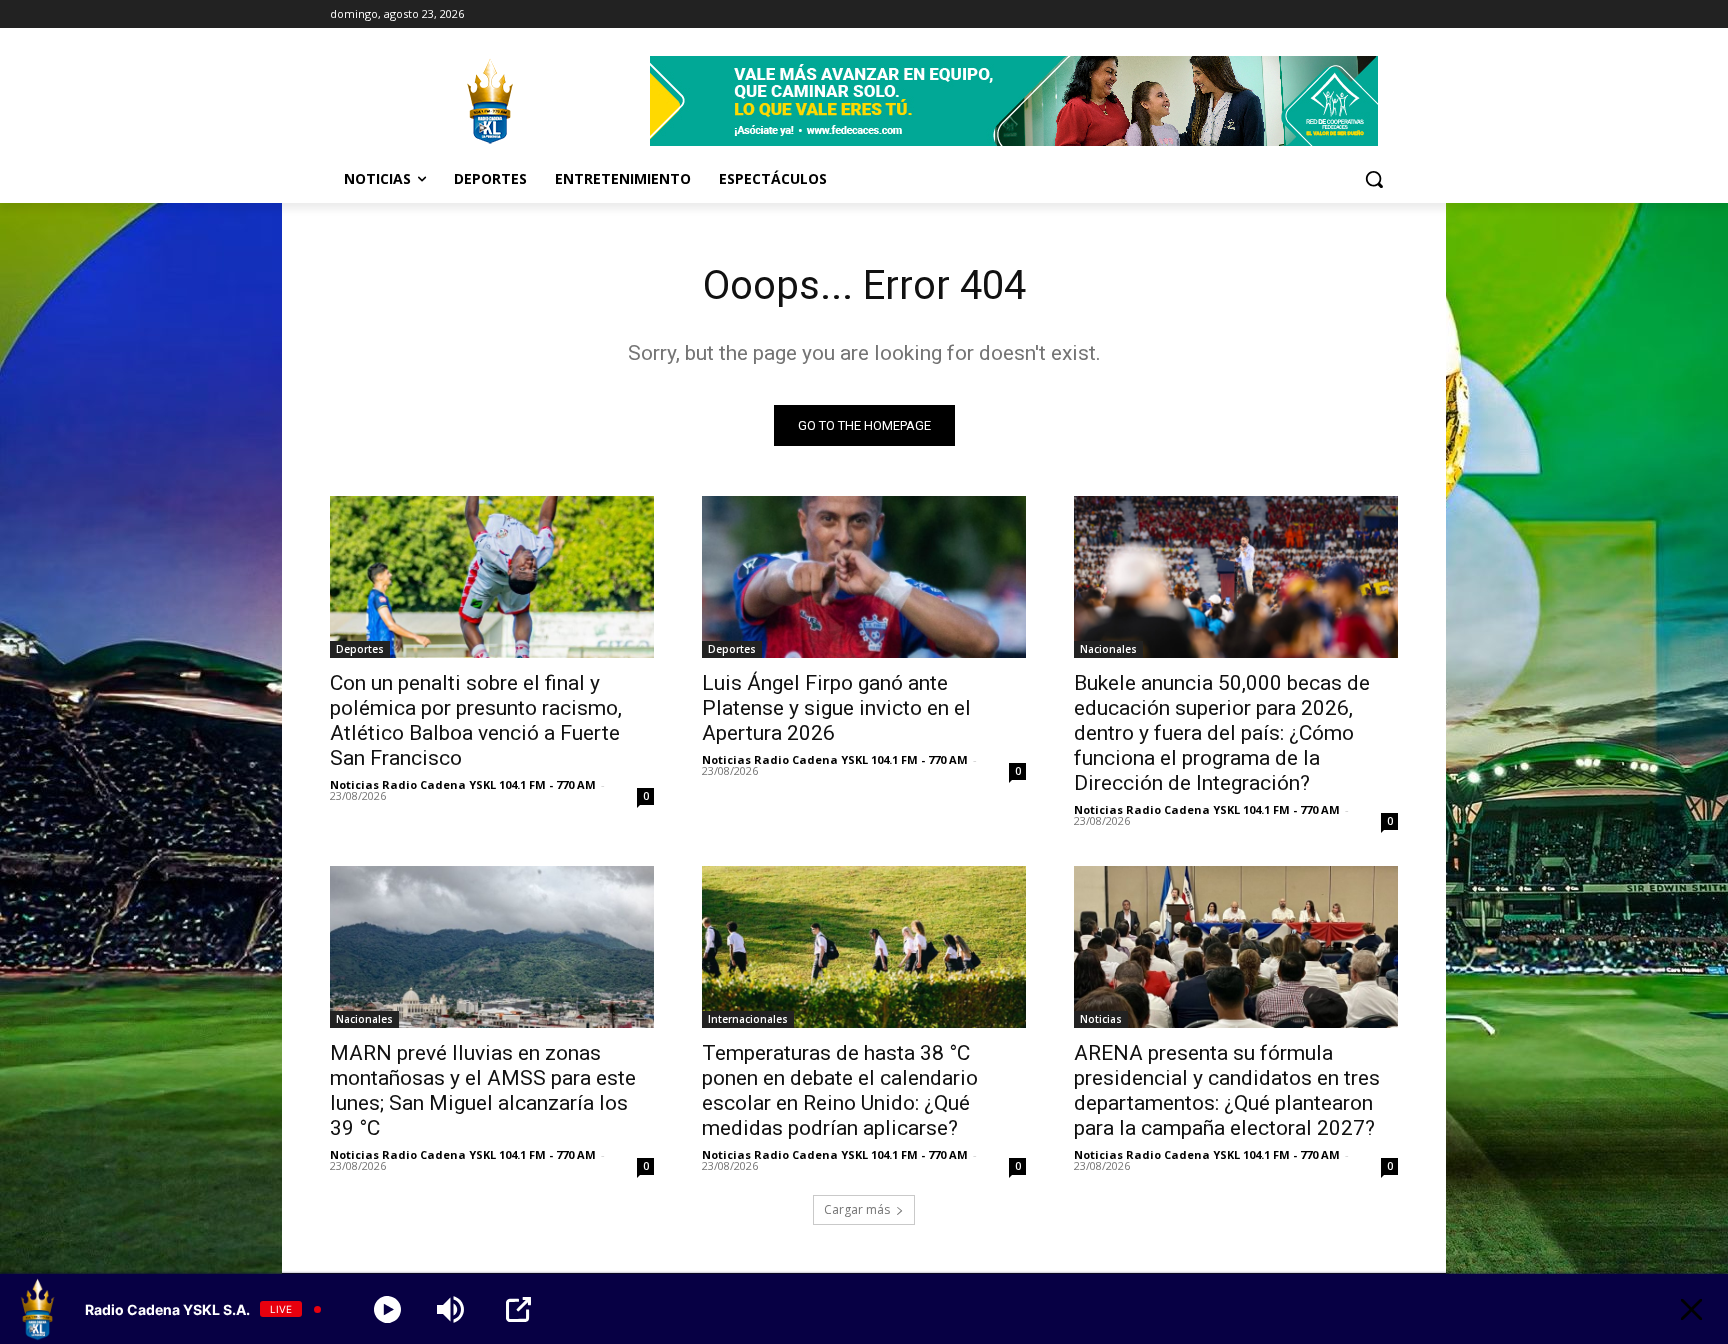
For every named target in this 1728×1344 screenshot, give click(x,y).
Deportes (360, 649)
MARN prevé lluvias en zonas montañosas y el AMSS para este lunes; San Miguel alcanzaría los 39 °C (483, 1090)
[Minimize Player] (1691, 1309)
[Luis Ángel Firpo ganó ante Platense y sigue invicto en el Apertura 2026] (864, 577)
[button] (1374, 179)
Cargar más (857, 1209)
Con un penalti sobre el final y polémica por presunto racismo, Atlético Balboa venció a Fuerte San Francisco (476, 720)
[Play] (387, 1309)
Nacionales (1108, 649)
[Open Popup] (518, 1309)
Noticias (1101, 1019)
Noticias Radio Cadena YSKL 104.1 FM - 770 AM (463, 784)
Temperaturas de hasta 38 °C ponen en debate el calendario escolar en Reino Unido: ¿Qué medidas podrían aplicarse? (840, 1090)
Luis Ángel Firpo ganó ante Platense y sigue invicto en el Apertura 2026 (836, 708)
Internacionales (748, 1019)
